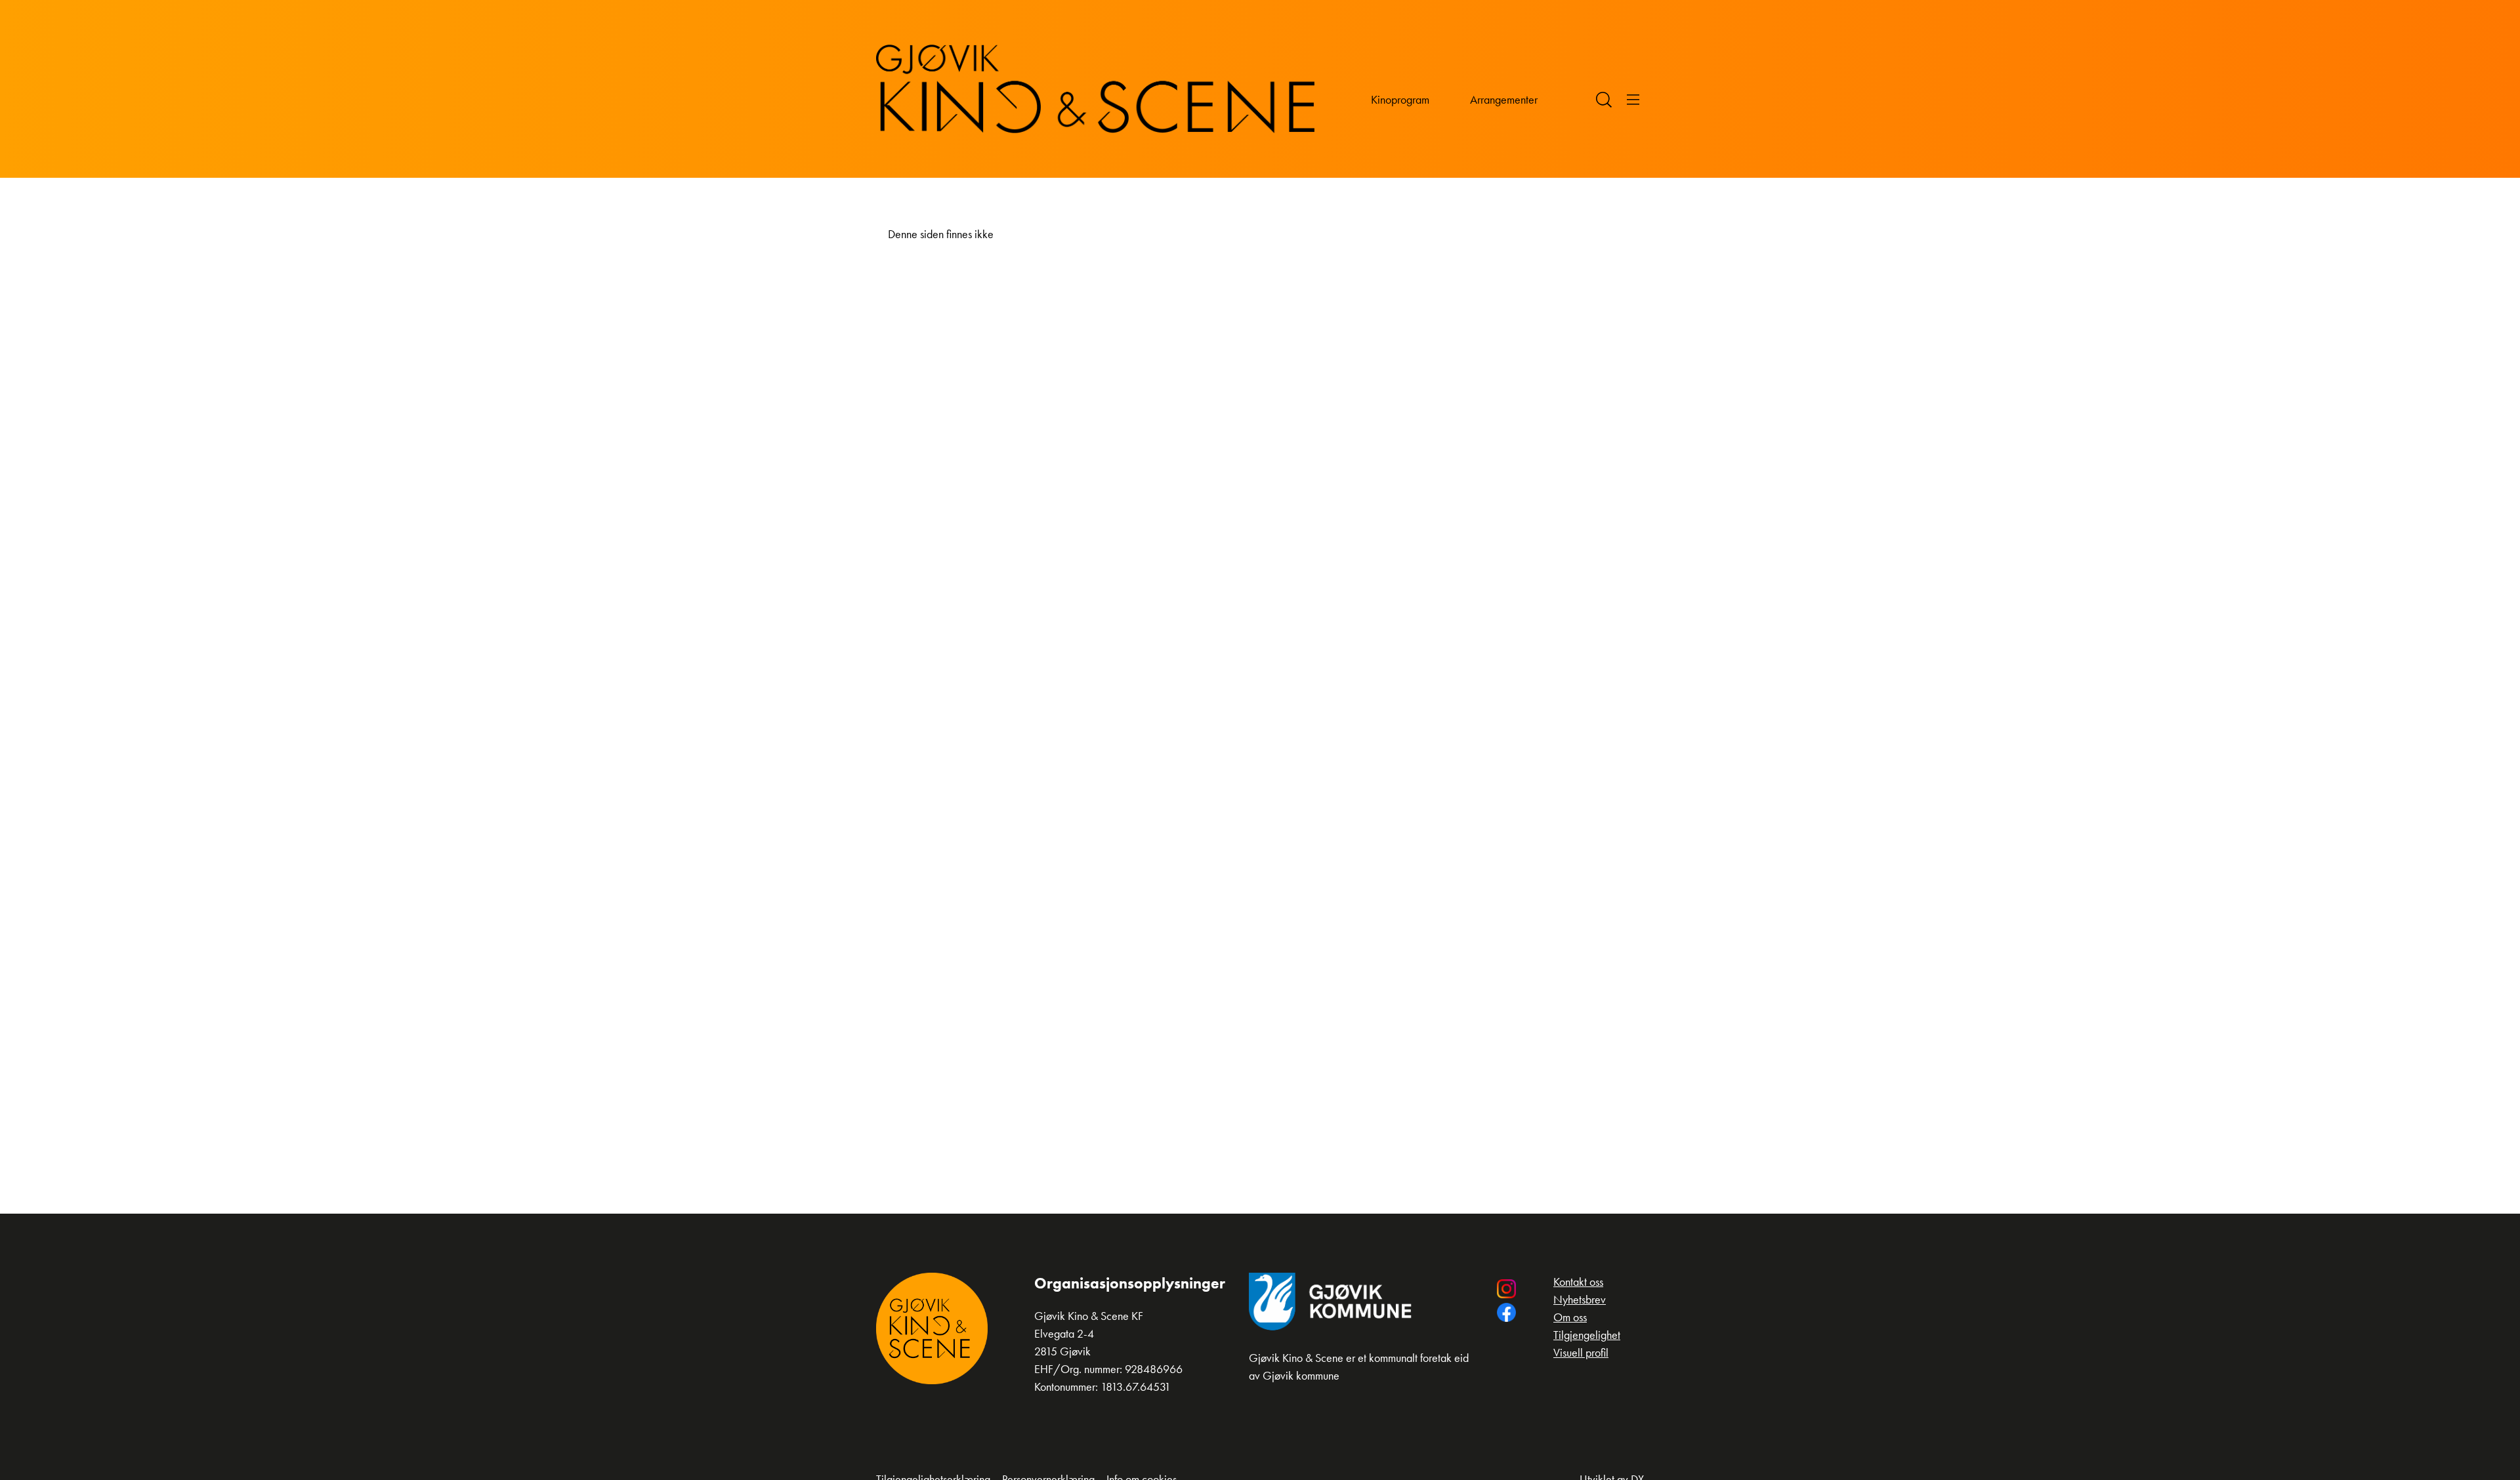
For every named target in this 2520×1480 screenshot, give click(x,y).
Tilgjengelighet (1587, 1335)
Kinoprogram (1400, 99)
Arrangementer (1504, 99)
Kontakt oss (1578, 1282)
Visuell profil (1581, 1352)
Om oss (1570, 1317)
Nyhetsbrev (1580, 1299)
